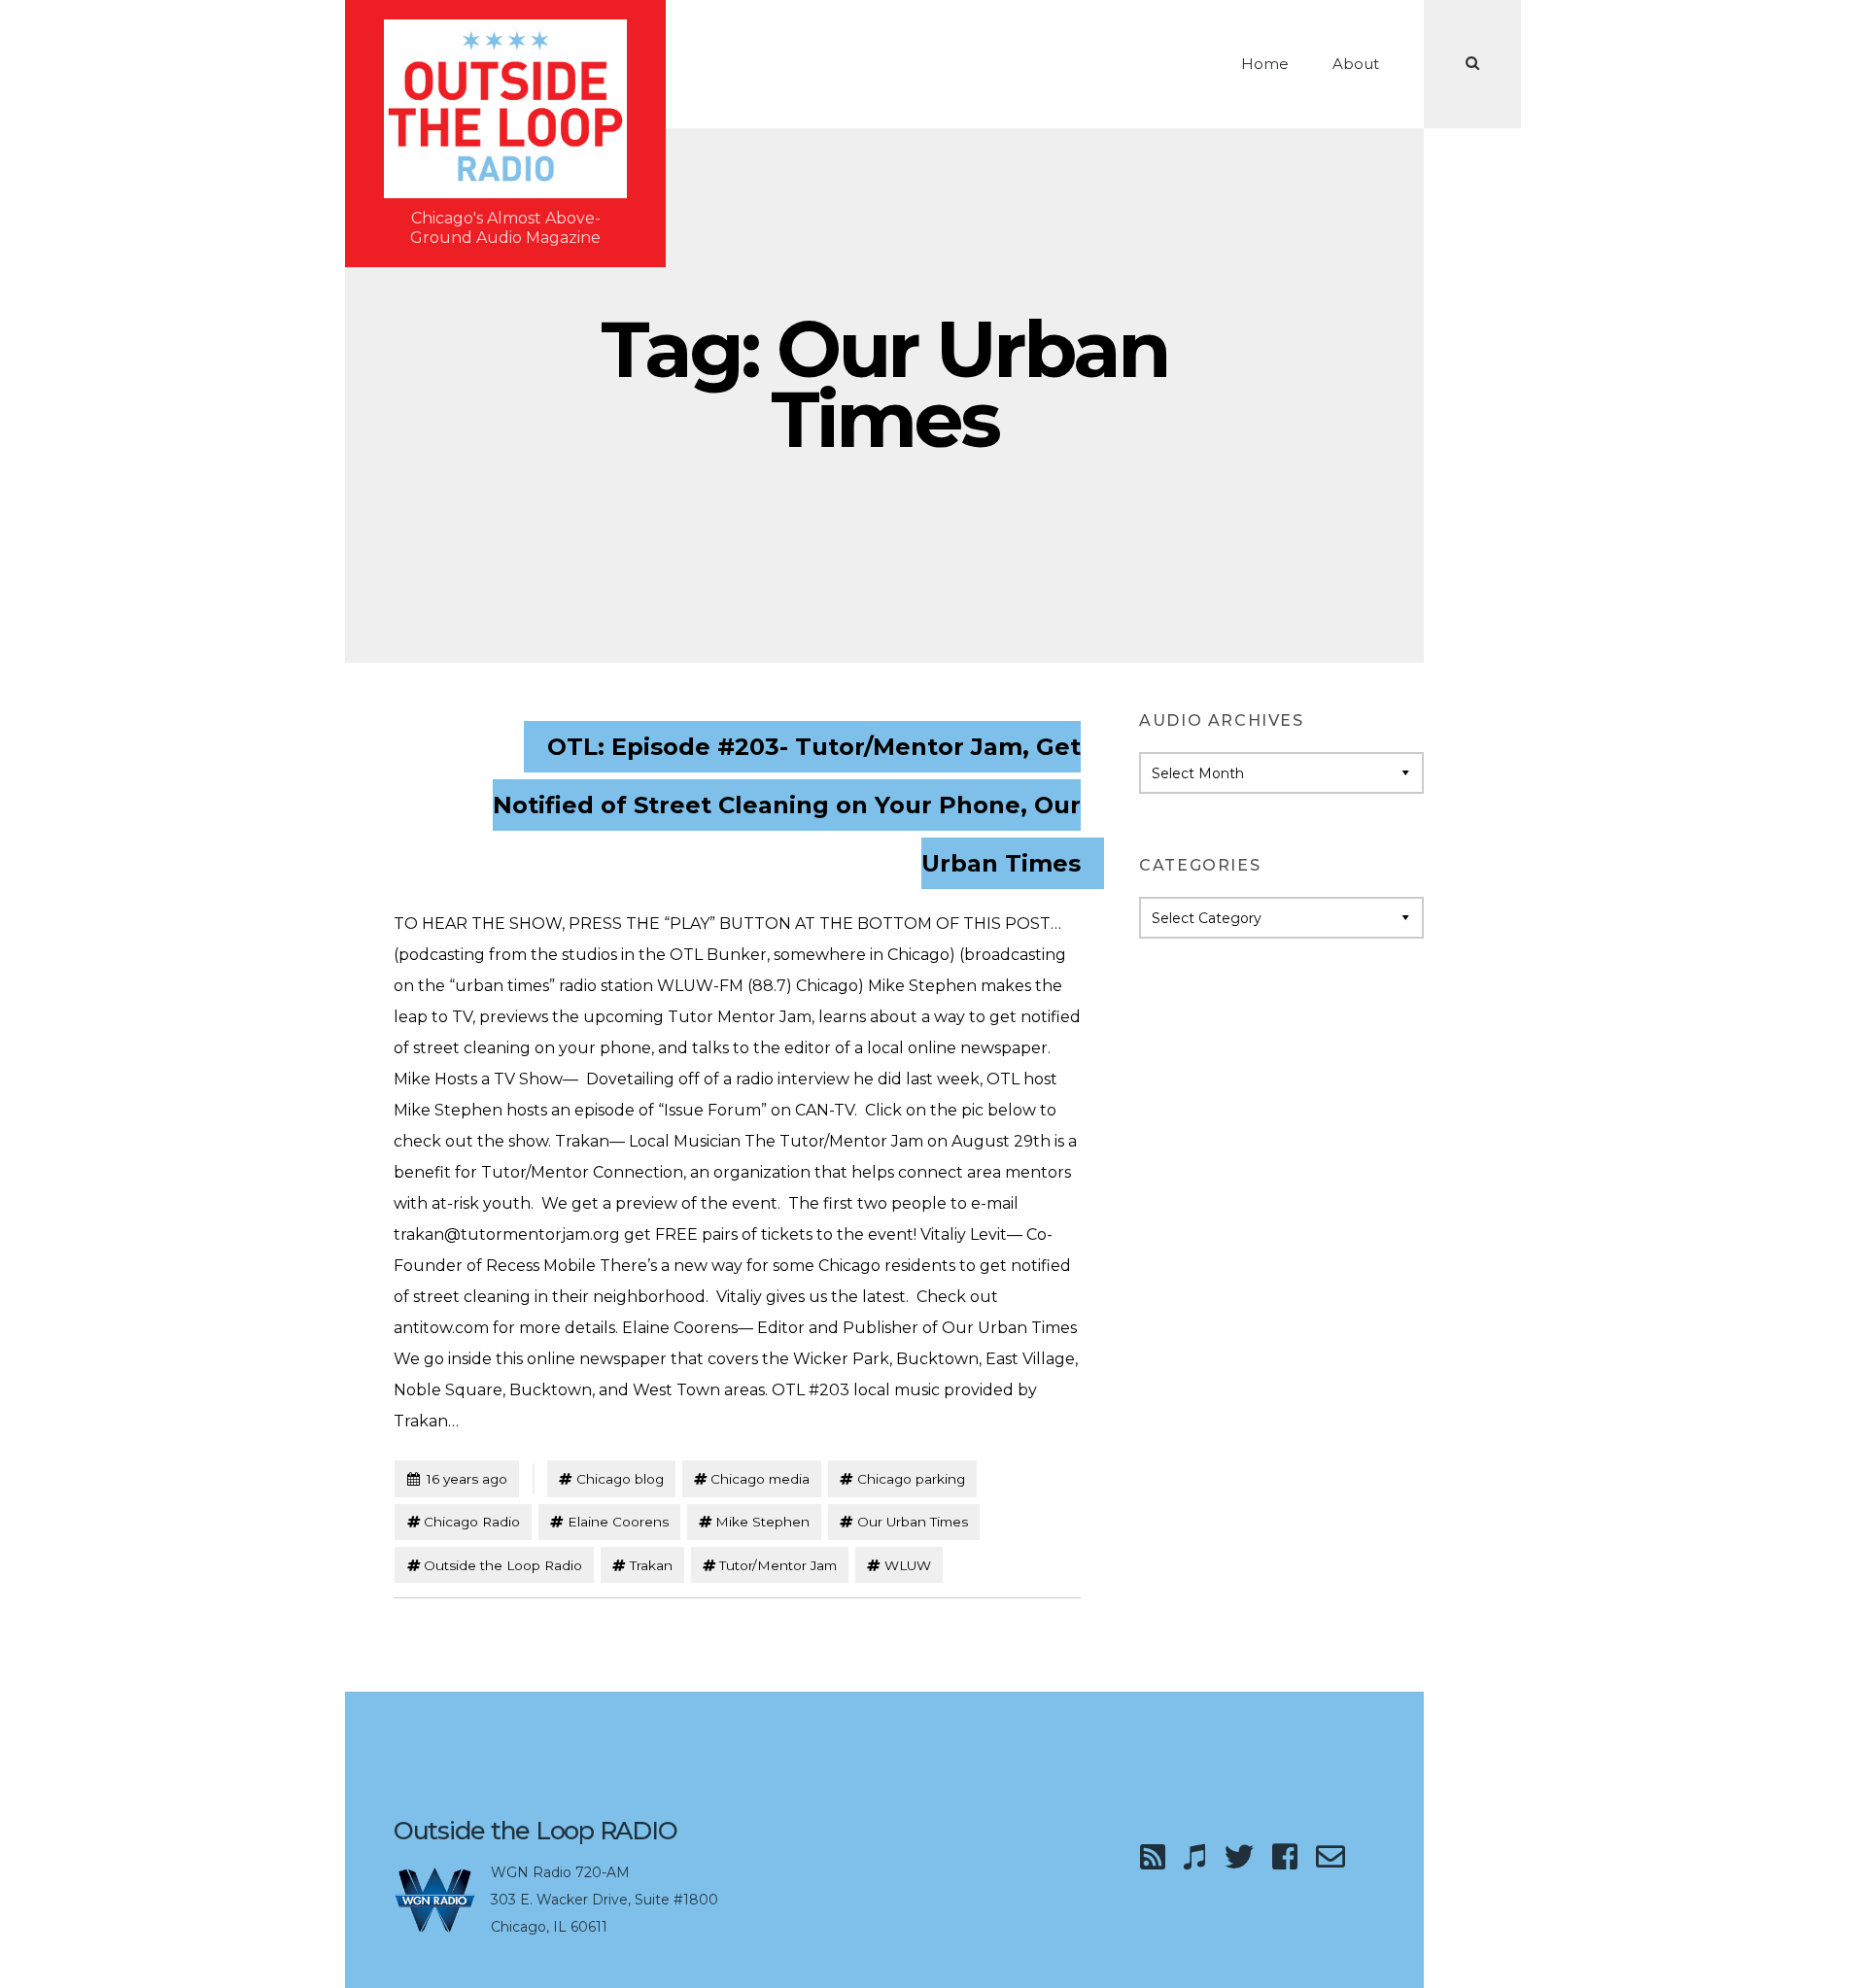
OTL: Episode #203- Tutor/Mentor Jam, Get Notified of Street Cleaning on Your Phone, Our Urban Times (787, 805)
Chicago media (760, 1479)
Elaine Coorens (618, 1522)
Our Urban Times (913, 1522)
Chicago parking (911, 1479)
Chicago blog (620, 1479)
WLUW (908, 1565)
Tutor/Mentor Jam (778, 1565)
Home (1265, 64)
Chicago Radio (472, 1522)
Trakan (651, 1565)
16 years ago (457, 1478)
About (1356, 64)
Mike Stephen (762, 1522)
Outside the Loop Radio (503, 1565)
